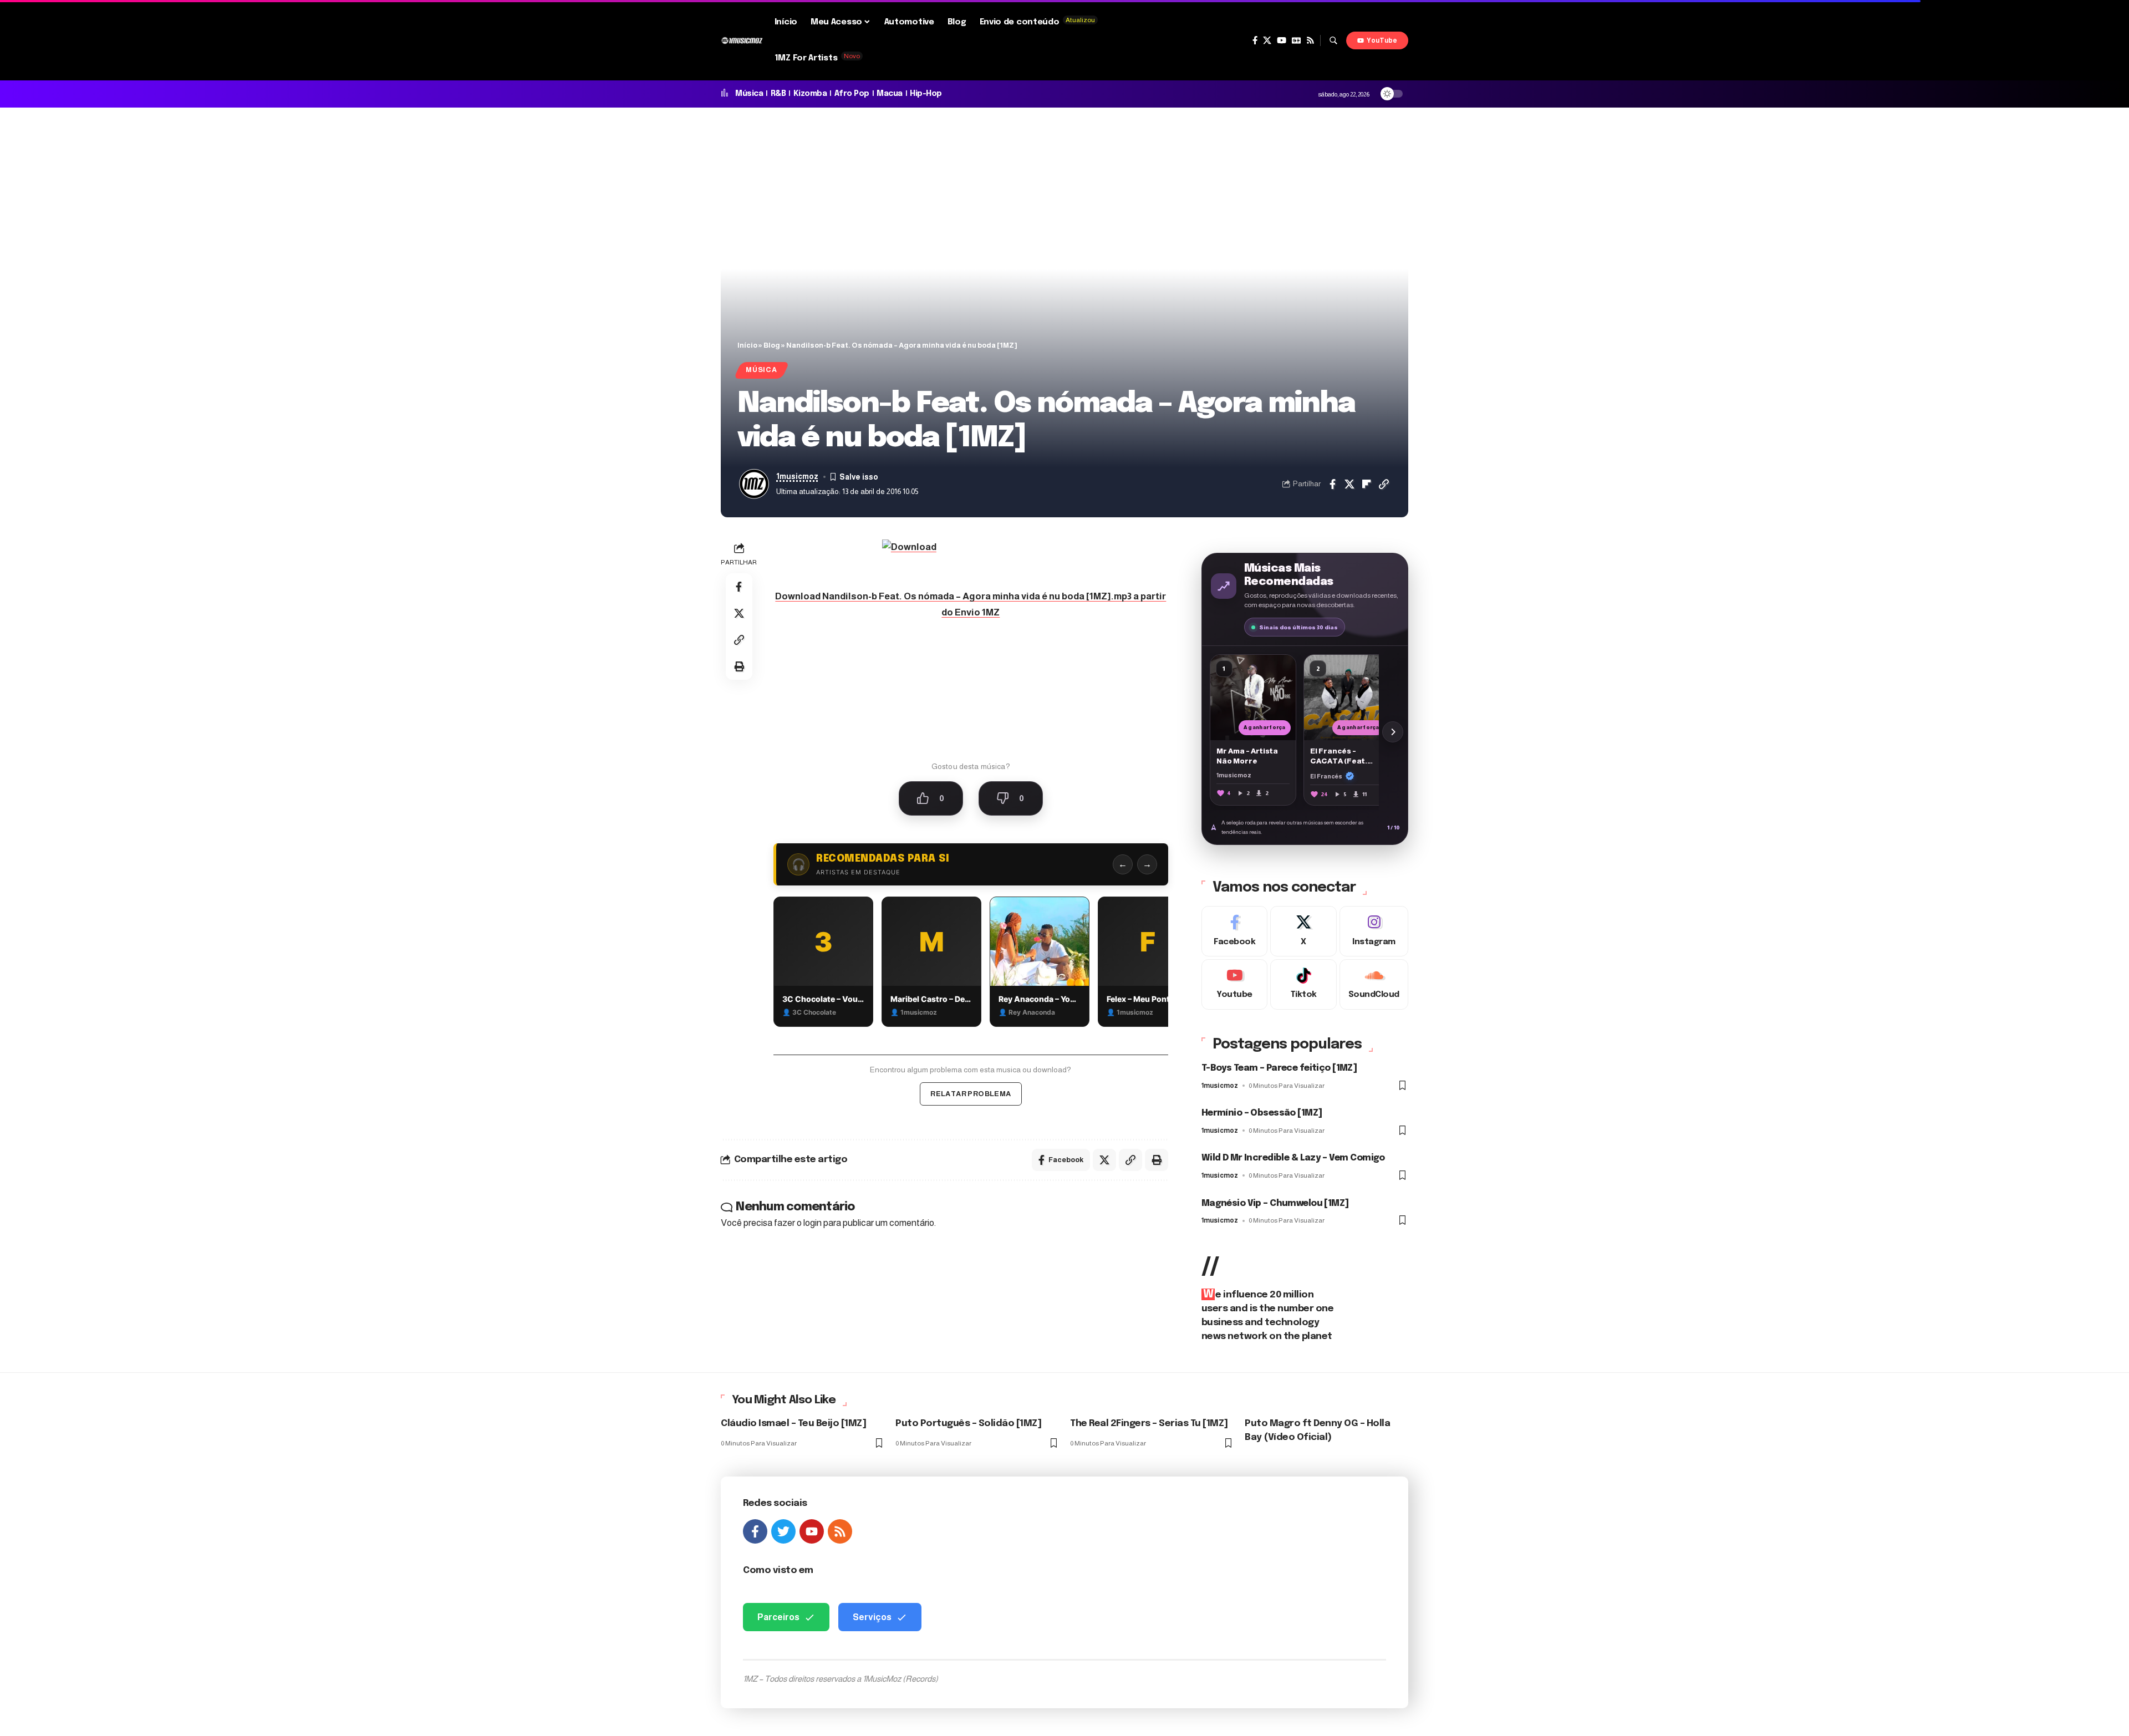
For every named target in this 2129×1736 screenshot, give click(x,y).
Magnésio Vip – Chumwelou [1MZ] (1275, 1203)
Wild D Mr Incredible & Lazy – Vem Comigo (1293, 1158)
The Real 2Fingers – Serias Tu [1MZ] (1149, 1424)
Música (749, 94)
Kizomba (810, 94)
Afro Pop (852, 94)
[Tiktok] (1303, 984)
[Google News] (1296, 40)
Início (747, 345)
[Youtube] (1235, 984)
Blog (772, 345)
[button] (1333, 40)
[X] (1267, 40)
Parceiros (778, 1617)
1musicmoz (797, 477)
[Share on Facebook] (1332, 484)
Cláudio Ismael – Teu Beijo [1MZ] (793, 1424)
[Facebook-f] (755, 1531)
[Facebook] (1255, 40)
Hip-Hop (926, 94)
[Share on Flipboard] (1367, 484)
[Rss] (1310, 40)
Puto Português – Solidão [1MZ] (968, 1424)
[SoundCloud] (1374, 984)
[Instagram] (1374, 931)
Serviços (872, 1617)
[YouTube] (1282, 40)
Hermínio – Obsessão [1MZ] (1262, 1113)
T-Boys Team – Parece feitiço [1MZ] (1279, 1068)
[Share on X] (1349, 484)
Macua (890, 94)
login (813, 1223)
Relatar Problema (971, 1094)
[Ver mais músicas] (1393, 732)
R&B (778, 94)
